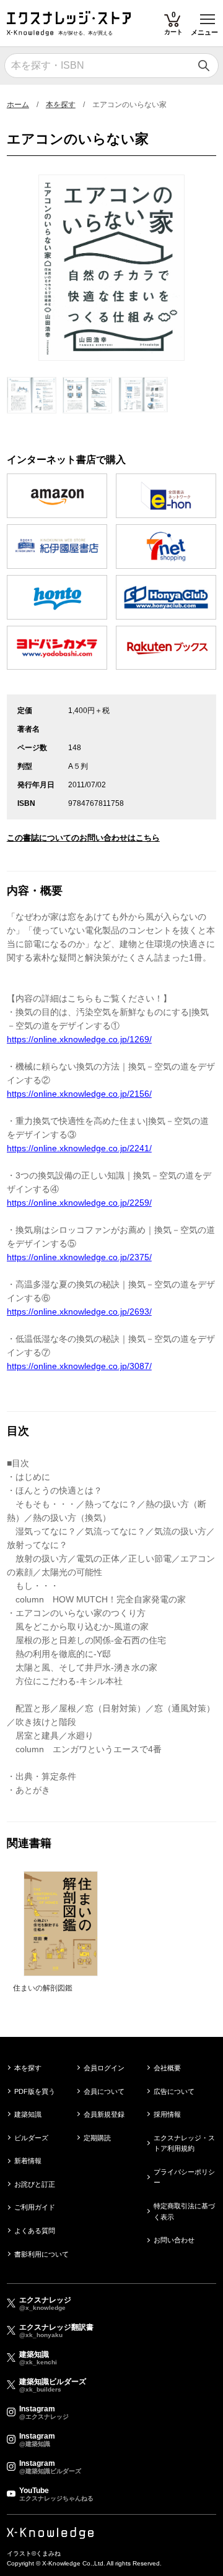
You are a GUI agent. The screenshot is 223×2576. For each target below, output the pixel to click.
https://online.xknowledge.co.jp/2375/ (79, 1257)
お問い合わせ (174, 2240)
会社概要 (167, 2068)
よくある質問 (35, 2231)
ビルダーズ (31, 2138)
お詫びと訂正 (35, 2184)
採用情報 (167, 2114)
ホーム (18, 105)
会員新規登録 (104, 2114)
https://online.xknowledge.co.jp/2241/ (79, 1148)
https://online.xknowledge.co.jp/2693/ (79, 1312)
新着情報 (28, 2161)
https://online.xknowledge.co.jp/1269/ (79, 1039)
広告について (174, 2091)
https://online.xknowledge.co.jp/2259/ (79, 1203)
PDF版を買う (35, 2091)
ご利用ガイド (35, 2207)
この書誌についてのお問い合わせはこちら (83, 838)
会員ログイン (104, 2068)
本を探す (61, 105)
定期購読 (97, 2138)
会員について (104, 2091)
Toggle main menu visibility (208, 18)
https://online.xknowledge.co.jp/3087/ (79, 1366)
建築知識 (28, 2114)
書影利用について (42, 2254)
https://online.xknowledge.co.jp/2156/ (79, 1094)
